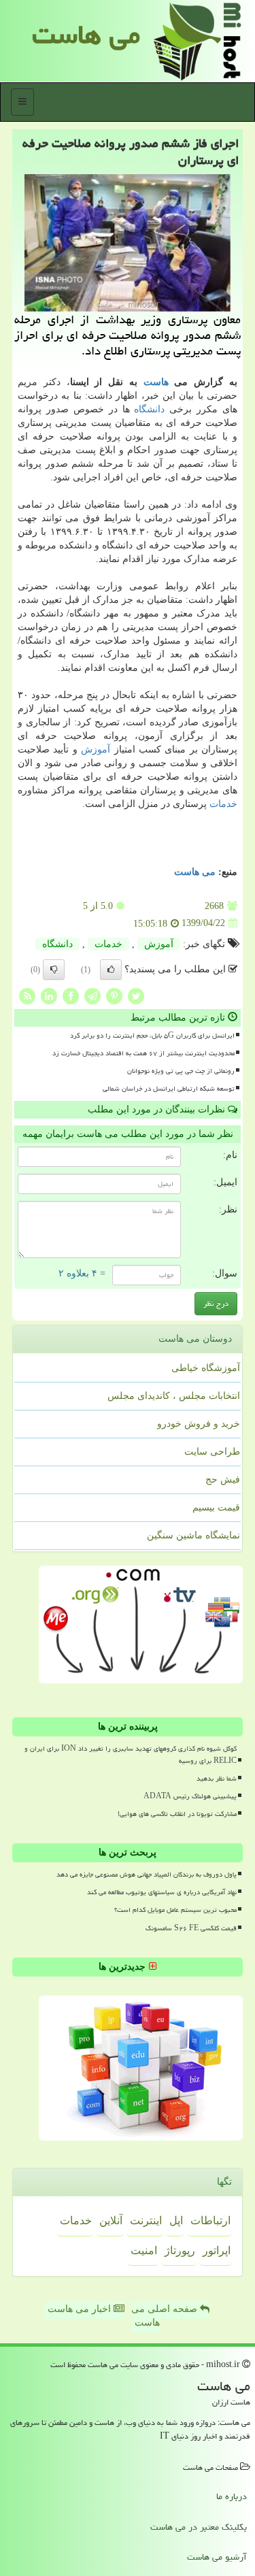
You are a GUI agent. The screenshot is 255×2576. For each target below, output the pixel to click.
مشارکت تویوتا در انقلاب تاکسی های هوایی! (177, 1814)
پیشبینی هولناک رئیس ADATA (190, 1796)
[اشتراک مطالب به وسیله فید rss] (27, 995)
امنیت (144, 2250)
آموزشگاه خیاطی (206, 1368)
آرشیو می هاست (217, 2557)
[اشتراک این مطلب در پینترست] (114, 995)
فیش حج (223, 1480)
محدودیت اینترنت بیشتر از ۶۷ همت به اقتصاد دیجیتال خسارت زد (143, 1053)
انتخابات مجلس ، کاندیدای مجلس (174, 1396)
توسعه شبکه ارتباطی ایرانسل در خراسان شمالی (169, 1089)
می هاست (86, 34)
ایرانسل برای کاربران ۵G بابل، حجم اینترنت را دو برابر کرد (152, 1036)
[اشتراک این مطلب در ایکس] (136, 995)
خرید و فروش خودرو (199, 1424)
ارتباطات (210, 2220)
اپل (176, 2220)
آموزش (96, 749)
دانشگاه (149, 409)
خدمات (223, 804)
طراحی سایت (212, 1452)
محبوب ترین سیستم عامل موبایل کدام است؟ (175, 1910)
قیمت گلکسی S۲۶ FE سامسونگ (191, 1928)
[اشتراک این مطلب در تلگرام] (92, 995)
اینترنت (146, 2220)
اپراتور (217, 2250)
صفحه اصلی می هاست (166, 2316)
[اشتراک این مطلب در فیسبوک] (71, 995)
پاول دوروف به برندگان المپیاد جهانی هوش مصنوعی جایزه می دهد (147, 1875)
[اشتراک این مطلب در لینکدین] (49, 995)
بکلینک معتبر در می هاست (199, 2527)
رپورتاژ (180, 2250)
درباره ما (232, 2496)
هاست (156, 382)
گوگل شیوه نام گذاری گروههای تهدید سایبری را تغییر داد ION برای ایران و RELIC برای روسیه (131, 1754)
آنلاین (111, 2220)
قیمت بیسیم (216, 1507)
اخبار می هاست (81, 2309)
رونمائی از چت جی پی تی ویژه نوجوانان (181, 1071)
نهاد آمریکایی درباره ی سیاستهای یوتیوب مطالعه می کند (162, 1892)
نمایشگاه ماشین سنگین (193, 1535)
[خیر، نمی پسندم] (54, 970)
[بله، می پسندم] (111, 970)
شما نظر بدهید (217, 1779)
